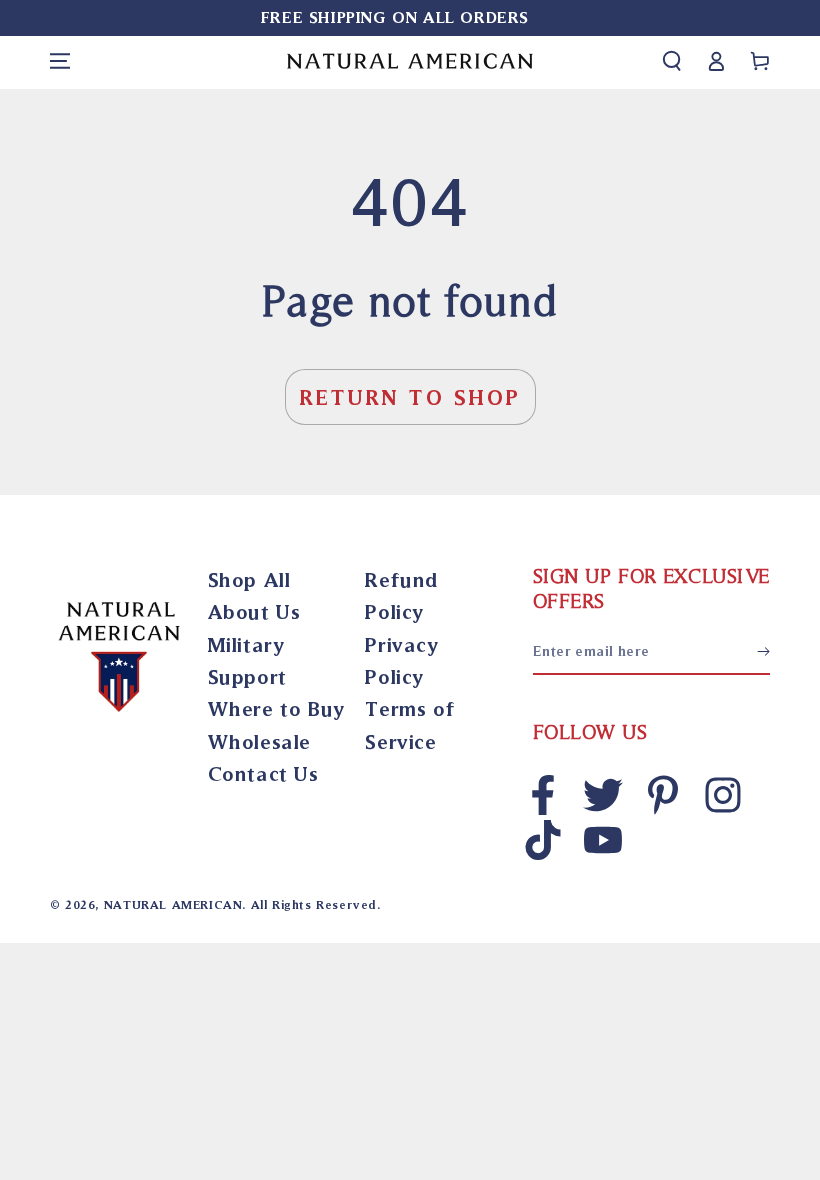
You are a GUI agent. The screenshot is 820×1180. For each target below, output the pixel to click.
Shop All (249, 579)
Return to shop (410, 397)
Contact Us (263, 773)
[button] (672, 61)
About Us (254, 611)
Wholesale (259, 741)
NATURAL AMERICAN (173, 904)
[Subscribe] (763, 652)
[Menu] (60, 61)
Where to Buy (276, 708)
